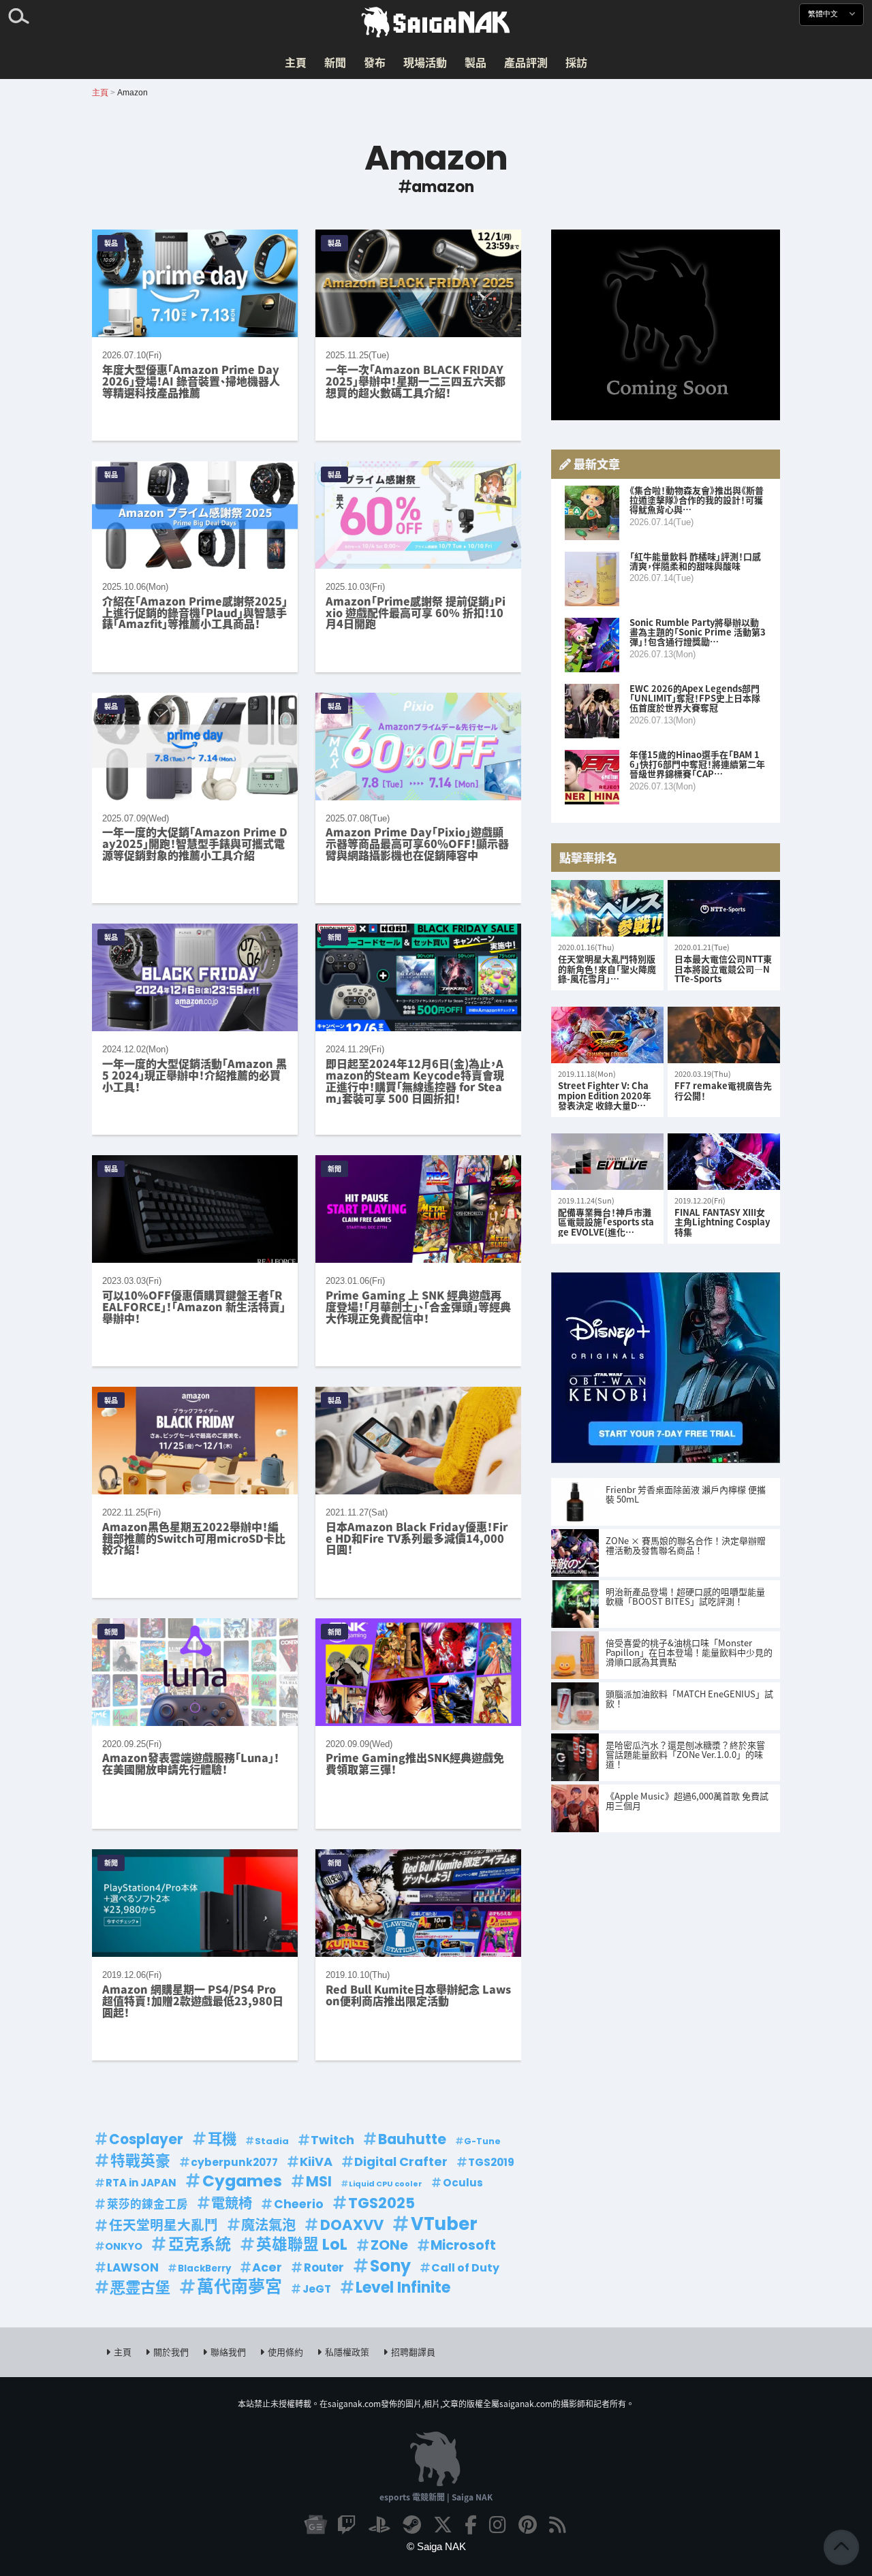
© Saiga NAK (436, 2546)
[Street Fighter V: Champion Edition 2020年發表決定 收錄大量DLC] (607, 1036)
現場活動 (425, 62)
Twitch (332, 2140)
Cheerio (299, 2204)
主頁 (296, 62)
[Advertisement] (666, 325)
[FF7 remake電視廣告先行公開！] (724, 1036)
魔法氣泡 (268, 2225)
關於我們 (171, 2352)
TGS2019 (491, 2162)
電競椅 (232, 2203)
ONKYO (124, 2246)
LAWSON (133, 2267)
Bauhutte (412, 2139)
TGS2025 (381, 2203)
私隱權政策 (347, 2352)
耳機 (222, 2139)
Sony (390, 2266)
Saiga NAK (436, 22)
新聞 (335, 62)
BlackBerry (204, 2268)
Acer (267, 2267)
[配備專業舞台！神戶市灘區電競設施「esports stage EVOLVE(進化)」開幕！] (607, 1162)
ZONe (389, 2245)
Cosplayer (146, 2139)
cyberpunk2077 (234, 2162)
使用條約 (285, 2352)
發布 (375, 62)
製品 (476, 62)
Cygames (242, 2181)
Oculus (463, 2183)
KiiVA (316, 2162)
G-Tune (482, 2141)
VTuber (444, 2224)
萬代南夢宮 (239, 2287)
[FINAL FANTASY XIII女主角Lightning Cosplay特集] (724, 1162)
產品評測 (526, 62)
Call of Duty (465, 2268)
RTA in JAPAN (141, 2183)
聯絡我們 (228, 2352)
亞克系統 (200, 2245)
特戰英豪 (140, 2161)
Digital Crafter (401, 2162)
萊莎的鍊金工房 (147, 2204)
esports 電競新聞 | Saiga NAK (436, 2497)
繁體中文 (824, 14)
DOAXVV (352, 2225)
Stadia (272, 2141)
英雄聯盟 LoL (302, 2245)
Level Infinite (403, 2288)
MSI (319, 2182)
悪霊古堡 (140, 2288)
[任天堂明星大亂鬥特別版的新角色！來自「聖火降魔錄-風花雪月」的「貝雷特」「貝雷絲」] (607, 909)
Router (324, 2267)
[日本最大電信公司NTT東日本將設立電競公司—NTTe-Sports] (724, 909)
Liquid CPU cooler (386, 2184)
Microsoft (463, 2245)
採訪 (576, 62)
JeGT (317, 2289)
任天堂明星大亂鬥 (163, 2225)
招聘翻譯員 (413, 2352)
